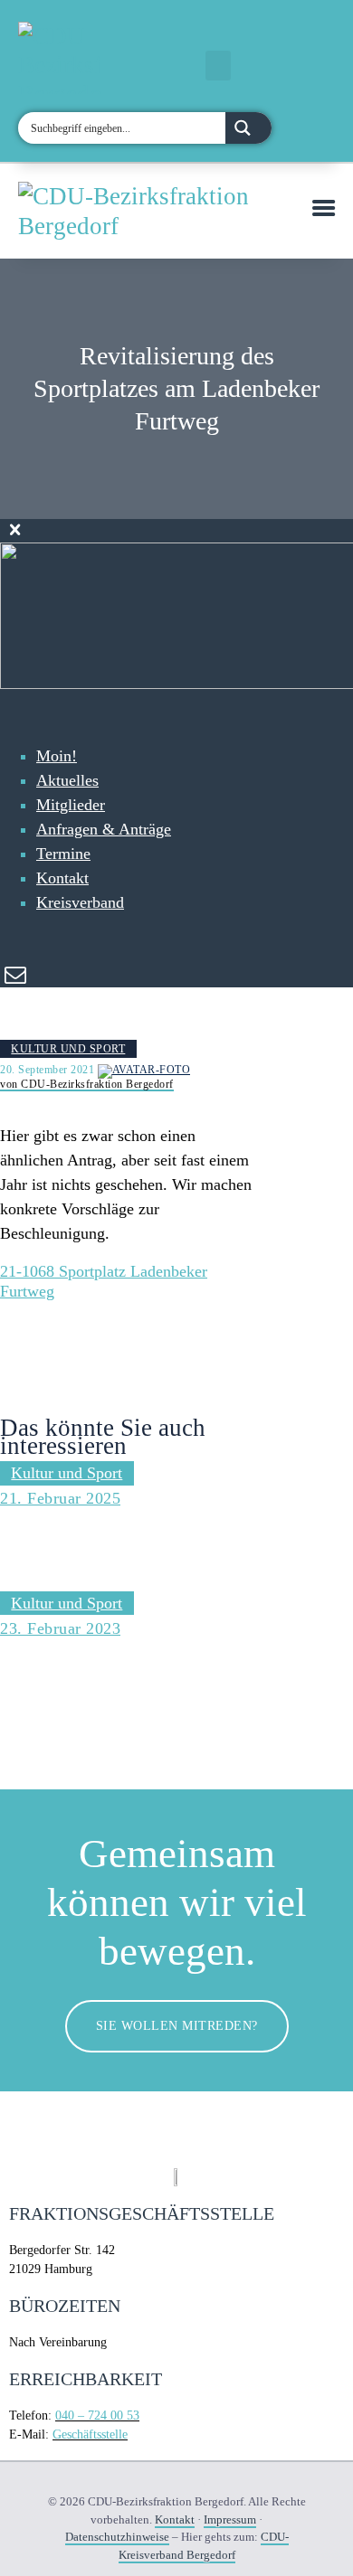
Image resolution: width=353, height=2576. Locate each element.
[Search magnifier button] (248, 128)
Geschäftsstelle (90, 2434)
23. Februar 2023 (60, 1628)
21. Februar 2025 (60, 1498)
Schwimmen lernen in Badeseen (82, 1670)
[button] (218, 66)
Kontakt (175, 2519)
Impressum (230, 2519)
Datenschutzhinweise (117, 2537)
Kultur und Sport (68, 1049)
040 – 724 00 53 (97, 2416)
